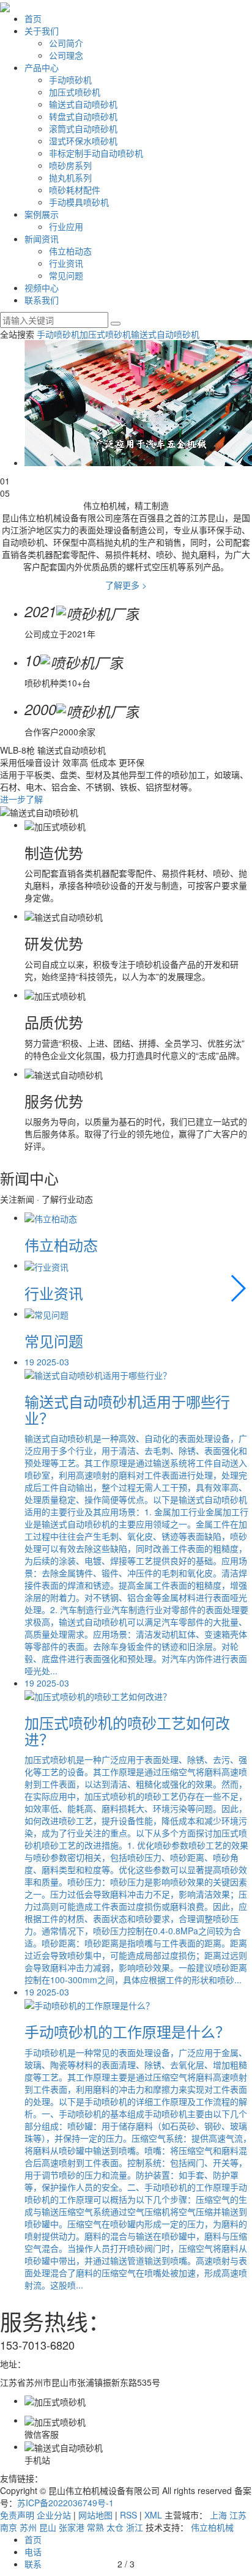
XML (153, 2515)
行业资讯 (66, 263)
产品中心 (42, 67)
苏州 (28, 2527)
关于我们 (42, 31)
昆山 (48, 2527)
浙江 (135, 2527)
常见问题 (66, 275)
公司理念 (66, 55)
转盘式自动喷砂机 (83, 116)
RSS (128, 2515)
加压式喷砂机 (75, 92)
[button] (238, 1288)
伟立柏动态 (70, 251)
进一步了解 (21, 799)
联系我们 (42, 300)
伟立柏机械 (212, 2527)
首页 (33, 18)
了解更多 (126, 585)
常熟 (95, 2527)
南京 (9, 2527)
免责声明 (17, 2515)
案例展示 (42, 214)
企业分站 (54, 2515)
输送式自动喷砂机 (83, 104)
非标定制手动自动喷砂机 (96, 153)
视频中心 (42, 288)
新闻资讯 (42, 239)
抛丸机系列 (70, 177)
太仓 (115, 2527)
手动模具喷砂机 (79, 202)
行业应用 (66, 226)
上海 (218, 2515)
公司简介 (66, 43)
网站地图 (95, 2515)
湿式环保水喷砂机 (83, 141)
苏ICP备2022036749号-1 (65, 2503)
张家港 (72, 2527)
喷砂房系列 (70, 165)
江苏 (238, 2515)
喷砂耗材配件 (75, 190)
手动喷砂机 (70, 80)
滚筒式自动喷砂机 (83, 128)
